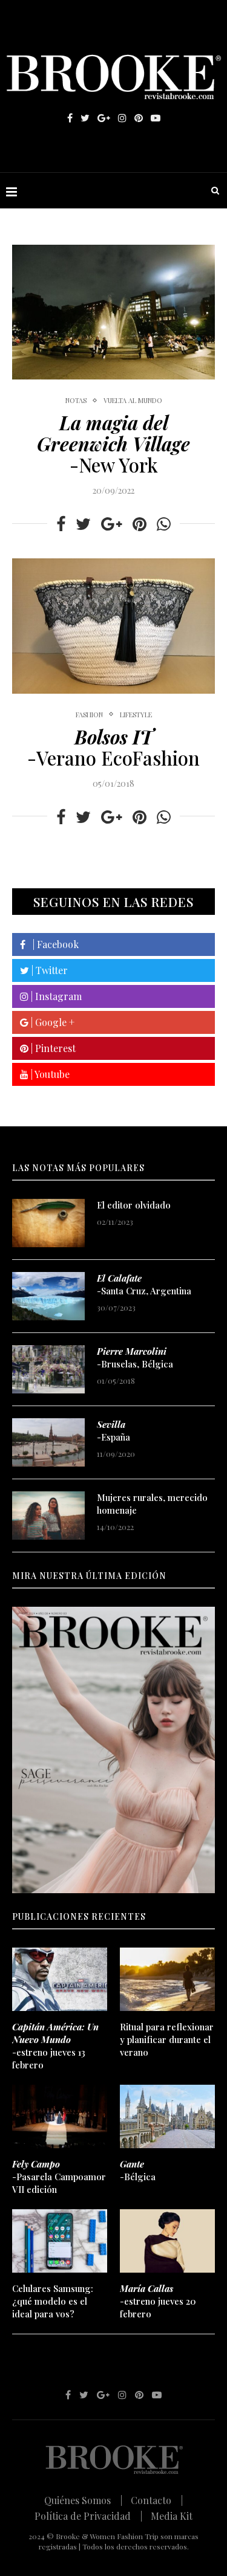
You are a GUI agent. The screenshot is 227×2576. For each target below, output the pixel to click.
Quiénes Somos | (83, 2500)
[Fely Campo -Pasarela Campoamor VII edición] (60, 2116)
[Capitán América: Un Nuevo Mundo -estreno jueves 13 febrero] (60, 1979)
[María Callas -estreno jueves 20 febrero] (167, 2241)
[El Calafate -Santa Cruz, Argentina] (48, 1296)
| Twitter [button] (48, 970)
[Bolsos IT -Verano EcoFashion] (113, 626)
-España (113, 1431)
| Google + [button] (51, 1022)
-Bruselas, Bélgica (135, 1357)
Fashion (89, 715)
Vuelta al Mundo (133, 400)
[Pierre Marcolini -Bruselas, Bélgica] (48, 1369)
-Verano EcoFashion (113, 747)
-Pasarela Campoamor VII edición (59, 2177)
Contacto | (157, 2500)
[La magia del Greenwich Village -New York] (113, 312)
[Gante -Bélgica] (167, 2116)
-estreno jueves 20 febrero (158, 2301)
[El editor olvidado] (48, 1223)
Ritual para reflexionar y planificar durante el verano (167, 2039)
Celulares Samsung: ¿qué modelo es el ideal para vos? (53, 2301)
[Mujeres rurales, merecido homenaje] (48, 1516)
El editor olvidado (134, 1205)
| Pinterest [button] (52, 1048)
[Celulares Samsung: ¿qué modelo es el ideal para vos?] (60, 2241)
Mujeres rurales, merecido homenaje (152, 1504)
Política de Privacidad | (88, 2516)
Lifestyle (136, 715)
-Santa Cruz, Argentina (144, 1284)
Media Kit (172, 2516)
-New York (113, 444)
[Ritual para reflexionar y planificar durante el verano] (167, 1979)
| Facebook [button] (52, 944)
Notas (76, 400)
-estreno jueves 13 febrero (55, 2046)
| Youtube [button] (49, 1074)
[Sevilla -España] (48, 1442)
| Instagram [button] (55, 996)
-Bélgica (138, 2170)
